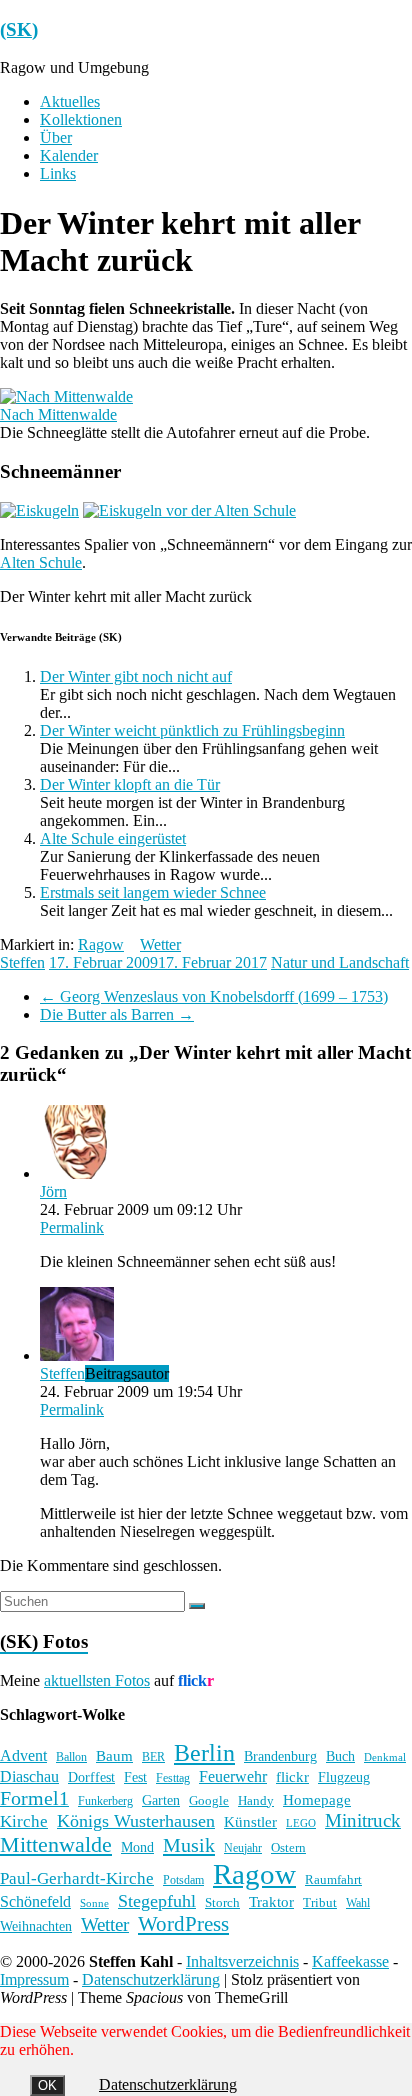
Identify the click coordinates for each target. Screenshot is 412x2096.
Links (58, 173)
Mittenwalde (56, 1844)
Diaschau (29, 1776)
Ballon (71, 1757)
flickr (292, 1776)
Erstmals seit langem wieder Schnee (153, 892)
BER (153, 1757)
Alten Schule (41, 562)
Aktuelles (70, 101)
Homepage (317, 1800)
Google (209, 1801)
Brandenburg (280, 1756)
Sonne (94, 1903)
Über (56, 137)
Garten (161, 1800)
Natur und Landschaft (340, 962)
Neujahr (243, 1848)
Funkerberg (105, 1801)
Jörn (53, 1191)
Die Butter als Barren (117, 1014)
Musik (189, 1845)
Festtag (173, 1778)
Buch (340, 1756)
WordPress (183, 1924)
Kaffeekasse (350, 1961)
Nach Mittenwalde (58, 414)
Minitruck (363, 1820)
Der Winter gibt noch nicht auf (136, 676)
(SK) (19, 29)
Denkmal (385, 1757)
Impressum (34, 1979)
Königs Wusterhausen (136, 1821)
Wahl (358, 1903)
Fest (135, 1777)
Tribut (320, 1903)
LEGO (301, 1823)
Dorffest (91, 1777)
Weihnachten (36, 1926)
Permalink (72, 1227)
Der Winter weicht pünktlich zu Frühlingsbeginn (192, 730)
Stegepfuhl (157, 1901)
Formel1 (34, 1798)
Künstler (250, 1822)
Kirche (24, 1821)
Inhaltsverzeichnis (242, 1961)
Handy (256, 1800)
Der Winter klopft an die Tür (130, 784)
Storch (222, 1902)
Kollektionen (81, 119)
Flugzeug (344, 1777)
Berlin (204, 1753)
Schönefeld (35, 1901)
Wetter (160, 944)
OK (47, 2085)
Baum (114, 1756)
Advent (23, 1755)
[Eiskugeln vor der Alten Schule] (189, 510)
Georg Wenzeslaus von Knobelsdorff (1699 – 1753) (214, 996)
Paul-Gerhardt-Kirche (77, 1878)
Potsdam (183, 1880)
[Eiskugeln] (39, 510)
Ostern (288, 1847)
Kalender (69, 155)
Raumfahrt (333, 1879)
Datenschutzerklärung (151, 1979)
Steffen (22, 962)
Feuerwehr (233, 1776)
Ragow (101, 944)
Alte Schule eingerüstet (113, 838)
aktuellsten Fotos (97, 1680)
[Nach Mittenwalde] (66, 396)
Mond (137, 1847)
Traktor (271, 1902)
